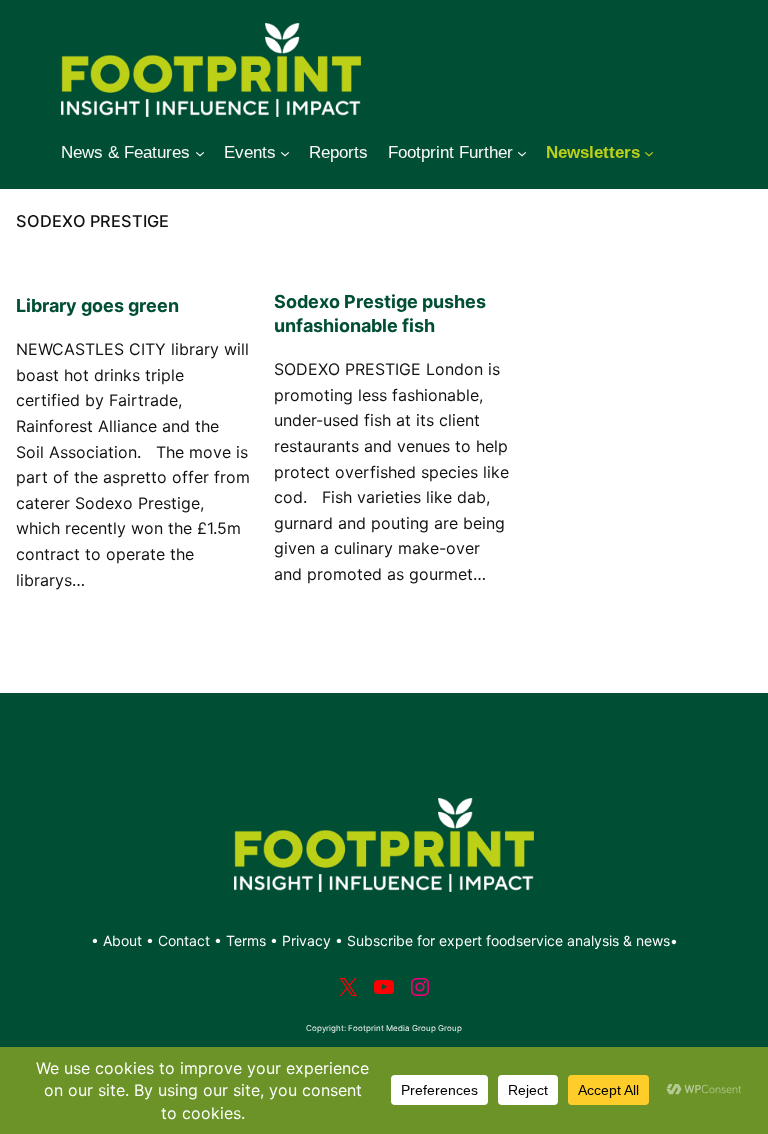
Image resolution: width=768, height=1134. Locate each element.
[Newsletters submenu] (649, 153)
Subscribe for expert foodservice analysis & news (508, 940)
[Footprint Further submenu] (522, 153)
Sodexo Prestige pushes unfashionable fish (380, 313)
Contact (186, 940)
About (124, 940)
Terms (246, 940)
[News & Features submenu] (200, 153)
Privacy (306, 940)
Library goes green (97, 305)
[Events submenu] (285, 153)
